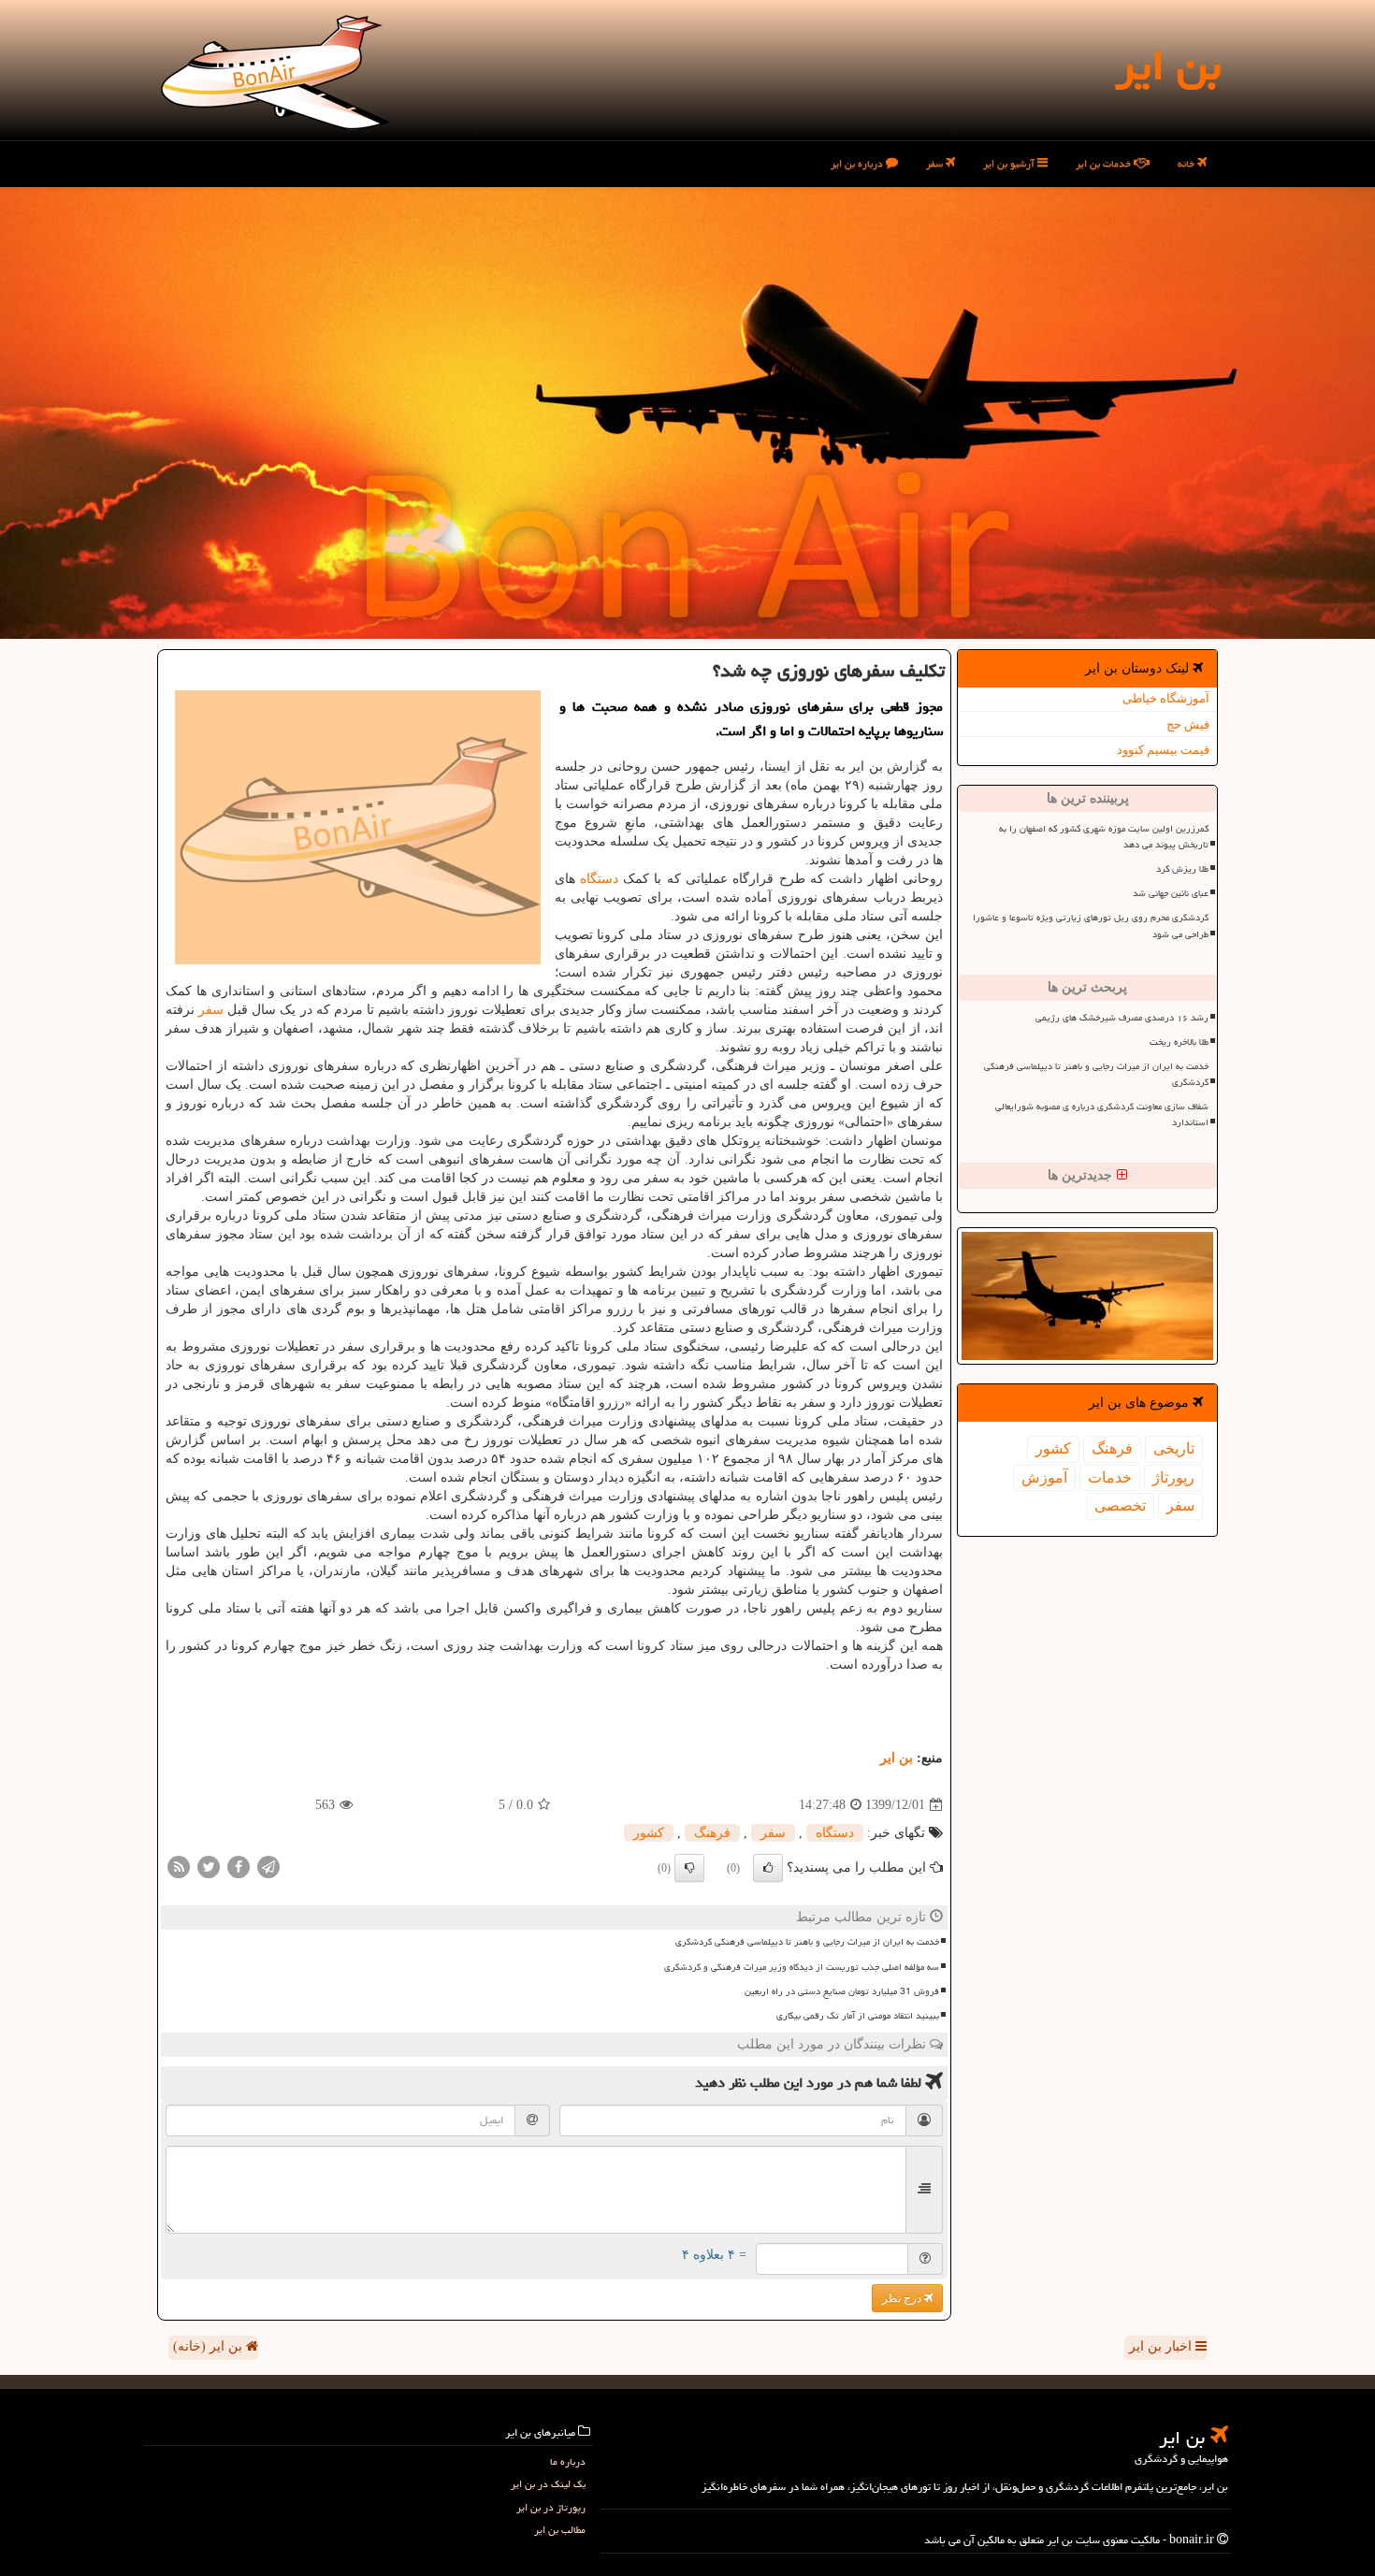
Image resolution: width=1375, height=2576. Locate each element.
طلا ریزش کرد (1182, 869)
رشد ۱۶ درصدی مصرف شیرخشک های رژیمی (1122, 1018)
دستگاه (599, 879)
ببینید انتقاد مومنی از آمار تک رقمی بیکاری (858, 2016)
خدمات (1110, 1477)
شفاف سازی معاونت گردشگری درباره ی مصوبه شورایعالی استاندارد (1102, 1114)
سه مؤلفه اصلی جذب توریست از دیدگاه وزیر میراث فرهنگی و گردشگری (802, 1967)
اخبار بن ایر (1162, 2346)
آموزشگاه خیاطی (1166, 698)
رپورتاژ (1173, 1477)
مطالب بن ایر (560, 2530)
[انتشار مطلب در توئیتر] (209, 1867)
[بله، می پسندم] (768, 1868)
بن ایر (1168, 65)
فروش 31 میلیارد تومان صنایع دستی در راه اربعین (842, 1991)
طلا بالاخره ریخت (1179, 1042)
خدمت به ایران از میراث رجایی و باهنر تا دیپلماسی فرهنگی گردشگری (1096, 1074)
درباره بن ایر (858, 163)
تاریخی (1174, 1448)
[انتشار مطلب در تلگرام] (268, 1867)
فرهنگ (1112, 1448)
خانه (1187, 163)
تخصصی (1120, 1505)
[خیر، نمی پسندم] (689, 1868)
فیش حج (1188, 724)
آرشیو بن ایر (1010, 163)
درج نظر (903, 2298)
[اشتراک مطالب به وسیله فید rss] (179, 1867)
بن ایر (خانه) (210, 2346)
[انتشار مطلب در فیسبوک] (239, 1867)
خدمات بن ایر (1105, 163)
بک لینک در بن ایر (548, 2484)
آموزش (1044, 1477)
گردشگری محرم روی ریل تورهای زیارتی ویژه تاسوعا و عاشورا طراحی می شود (1091, 926)
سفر (936, 163)
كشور (1053, 1448)
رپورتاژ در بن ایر (551, 2507)
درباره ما (568, 2461)
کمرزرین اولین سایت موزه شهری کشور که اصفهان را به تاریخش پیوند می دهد (1104, 837)
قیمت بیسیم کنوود (1163, 750)
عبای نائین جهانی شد (1171, 893)
